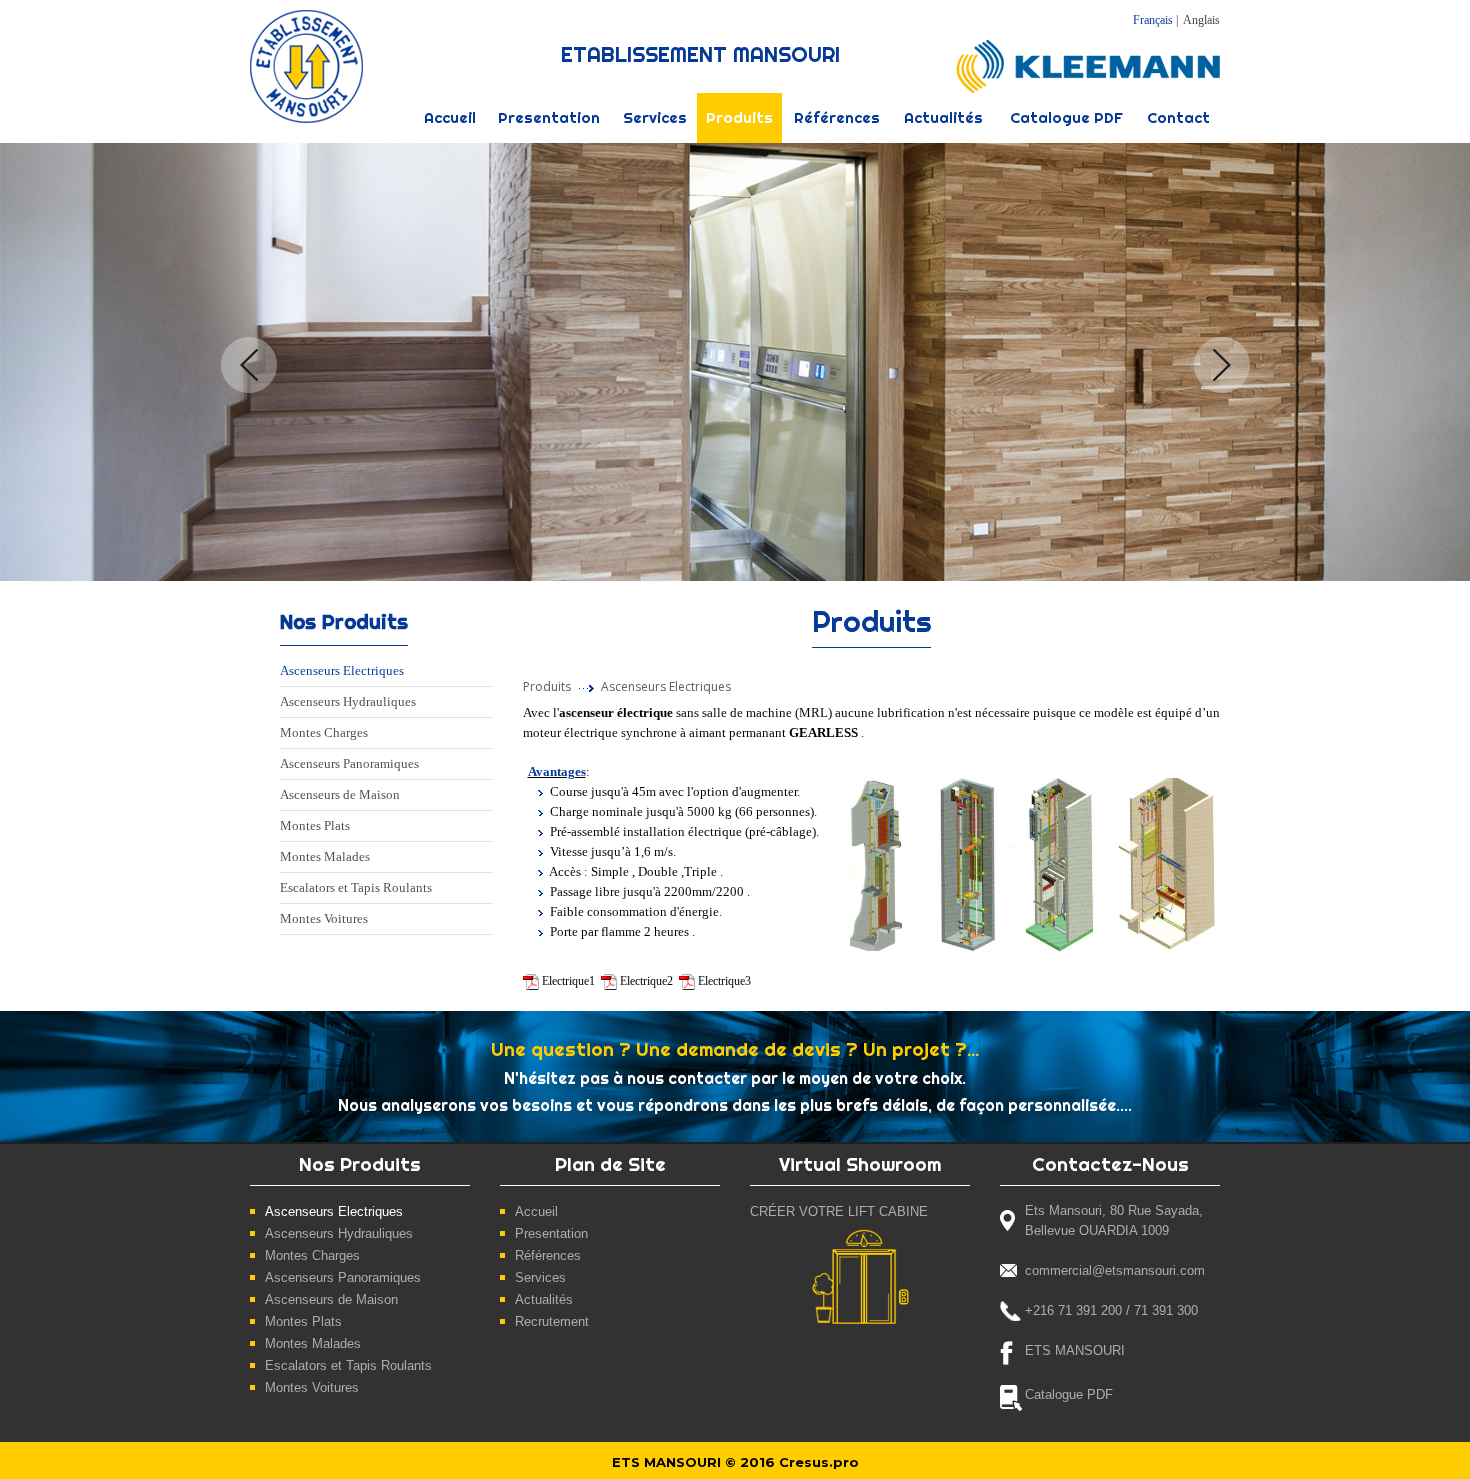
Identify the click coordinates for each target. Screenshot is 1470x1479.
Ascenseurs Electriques (342, 670)
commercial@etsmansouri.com (1115, 1270)
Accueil (450, 117)
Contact (1178, 117)
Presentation (549, 117)
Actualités (943, 117)
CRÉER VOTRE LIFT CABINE (839, 1211)
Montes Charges (324, 732)
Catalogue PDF (1066, 117)
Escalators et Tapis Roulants (356, 887)
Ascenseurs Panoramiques (349, 763)
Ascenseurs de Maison (340, 794)
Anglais (1201, 20)
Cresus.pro (819, 1462)
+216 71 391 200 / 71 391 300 (1111, 1310)
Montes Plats (315, 825)
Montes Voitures (324, 918)
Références (837, 117)
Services (655, 117)
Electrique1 (568, 981)
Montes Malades (325, 856)
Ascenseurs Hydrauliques (348, 701)
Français (1153, 20)
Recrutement (552, 1321)
